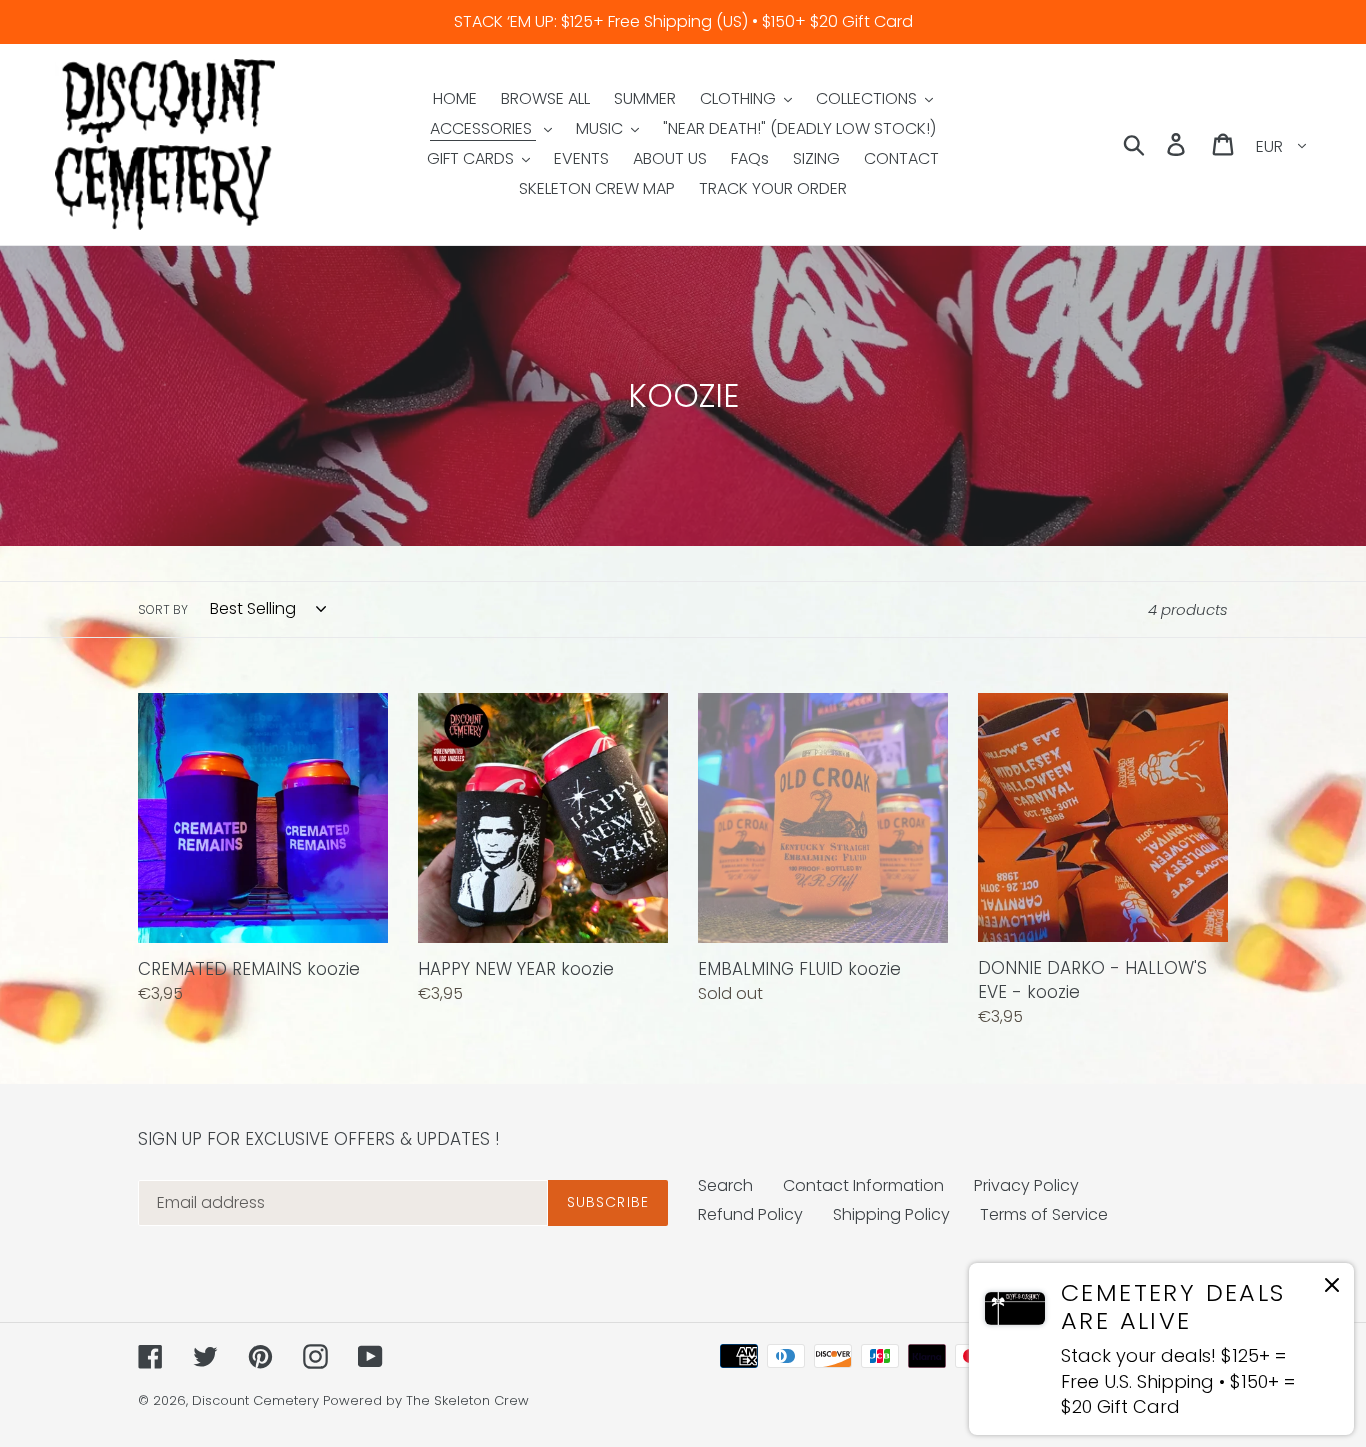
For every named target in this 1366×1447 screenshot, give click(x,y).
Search (725, 1185)
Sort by (163, 609)
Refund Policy (750, 1214)
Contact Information (863, 1185)
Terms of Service (1044, 1214)
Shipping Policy (891, 1214)
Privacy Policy (1026, 1185)
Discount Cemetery (255, 1400)
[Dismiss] (1332, 1288)
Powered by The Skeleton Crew (426, 1400)
